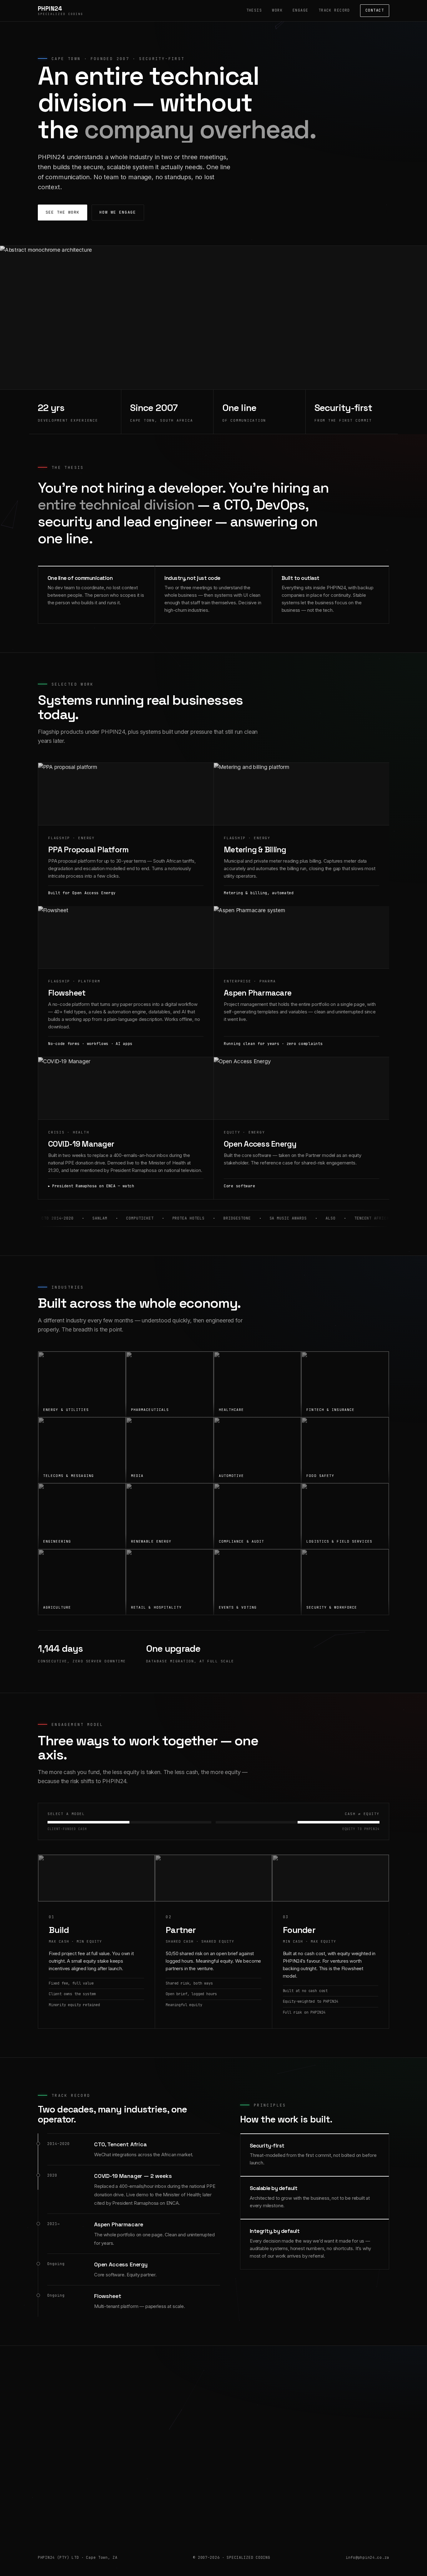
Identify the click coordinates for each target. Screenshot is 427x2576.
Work (277, 10)
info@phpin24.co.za (213, 2507)
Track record (334, 10)
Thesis (254, 10)
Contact (375, 10)
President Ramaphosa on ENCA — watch (93, 1186)
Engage (301, 10)
